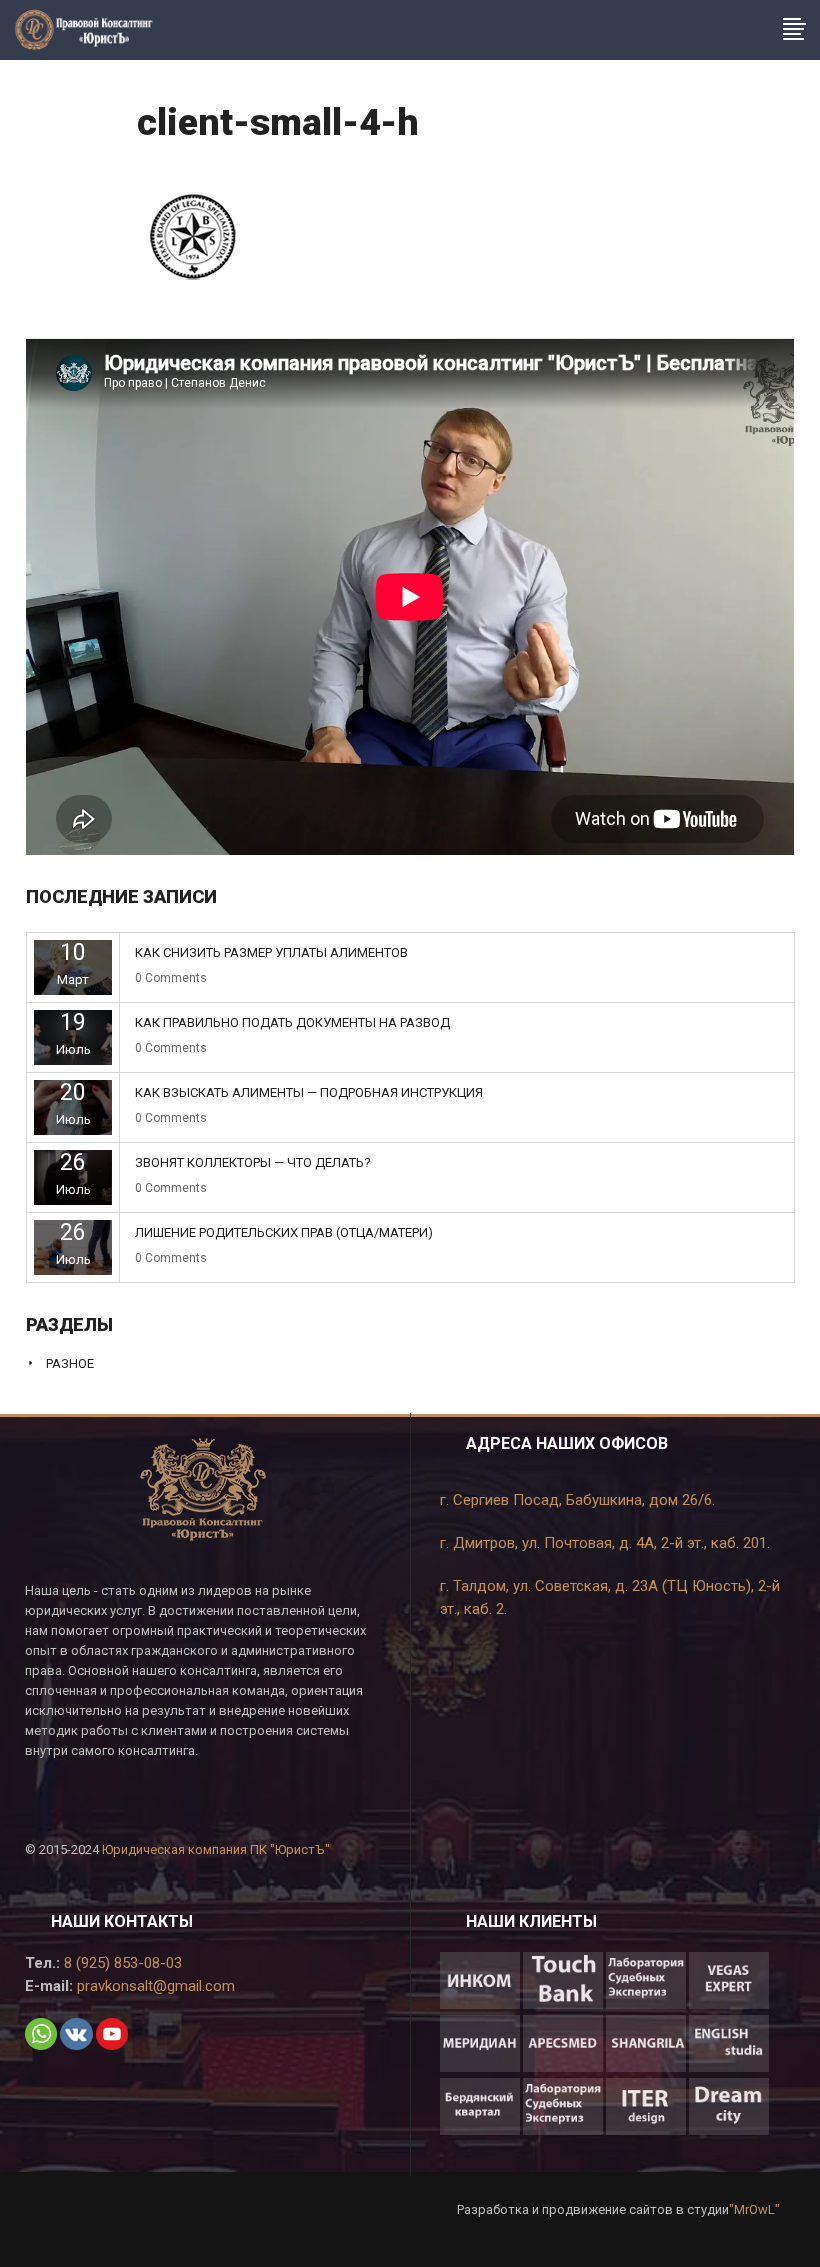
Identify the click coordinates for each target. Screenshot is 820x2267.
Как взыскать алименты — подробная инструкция (309, 1092)
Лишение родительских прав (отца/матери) (284, 1232)
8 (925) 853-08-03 (121, 1963)
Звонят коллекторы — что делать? (253, 1162)
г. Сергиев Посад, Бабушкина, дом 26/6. (577, 1500)
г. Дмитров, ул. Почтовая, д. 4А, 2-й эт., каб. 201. (605, 1543)
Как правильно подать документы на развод (292, 1022)
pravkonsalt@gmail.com (154, 1986)
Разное (70, 1363)
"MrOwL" (754, 2209)
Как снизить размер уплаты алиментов (271, 952)
